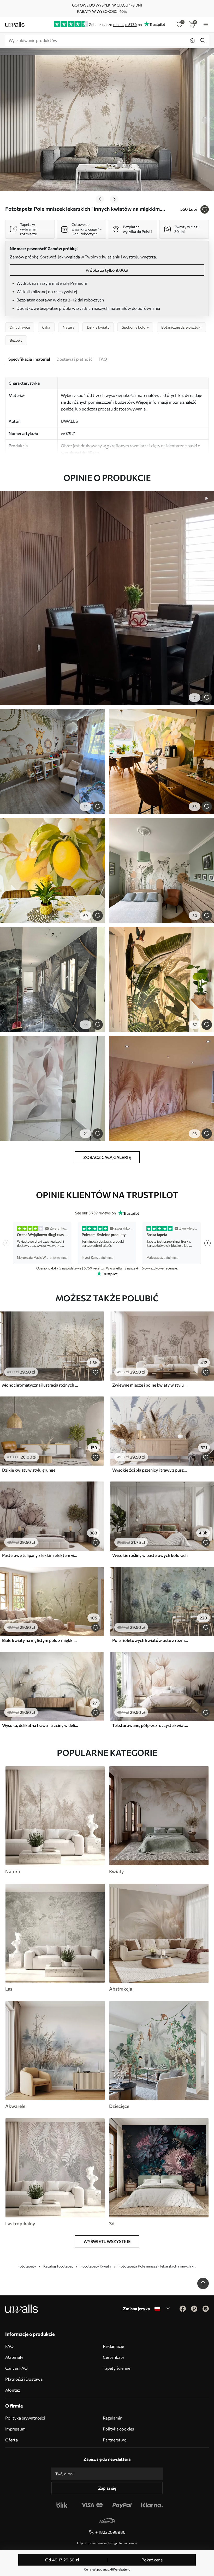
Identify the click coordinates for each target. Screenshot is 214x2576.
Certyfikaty (114, 2357)
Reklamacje (113, 2346)
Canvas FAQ (16, 2368)
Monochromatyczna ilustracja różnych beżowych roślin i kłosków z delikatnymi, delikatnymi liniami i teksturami (40, 1385)
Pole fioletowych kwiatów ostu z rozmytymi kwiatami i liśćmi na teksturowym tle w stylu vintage (150, 1640)
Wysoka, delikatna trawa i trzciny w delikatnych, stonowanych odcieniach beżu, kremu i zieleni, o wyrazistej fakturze (40, 1725)
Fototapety (27, 2266)
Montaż (13, 2390)
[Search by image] (192, 40)
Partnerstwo (115, 2440)
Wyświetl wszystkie (107, 2241)
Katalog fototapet (58, 2266)
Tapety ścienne (117, 2368)
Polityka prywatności (25, 2418)
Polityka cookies (118, 2429)
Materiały (14, 2357)
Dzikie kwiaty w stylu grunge (29, 1470)
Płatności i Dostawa (24, 2379)
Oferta (11, 2440)
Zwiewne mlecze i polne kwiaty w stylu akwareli (150, 1385)
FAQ (9, 2346)
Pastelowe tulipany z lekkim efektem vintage (40, 1555)
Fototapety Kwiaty (96, 2266)
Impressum (15, 2429)
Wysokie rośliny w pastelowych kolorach (150, 1555)
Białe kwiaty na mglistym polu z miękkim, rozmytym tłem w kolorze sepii (40, 1640)
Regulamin (113, 2418)
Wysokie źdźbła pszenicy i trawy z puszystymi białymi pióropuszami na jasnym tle (150, 1470)
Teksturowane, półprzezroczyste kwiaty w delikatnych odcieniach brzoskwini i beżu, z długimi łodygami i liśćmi (150, 1725)
